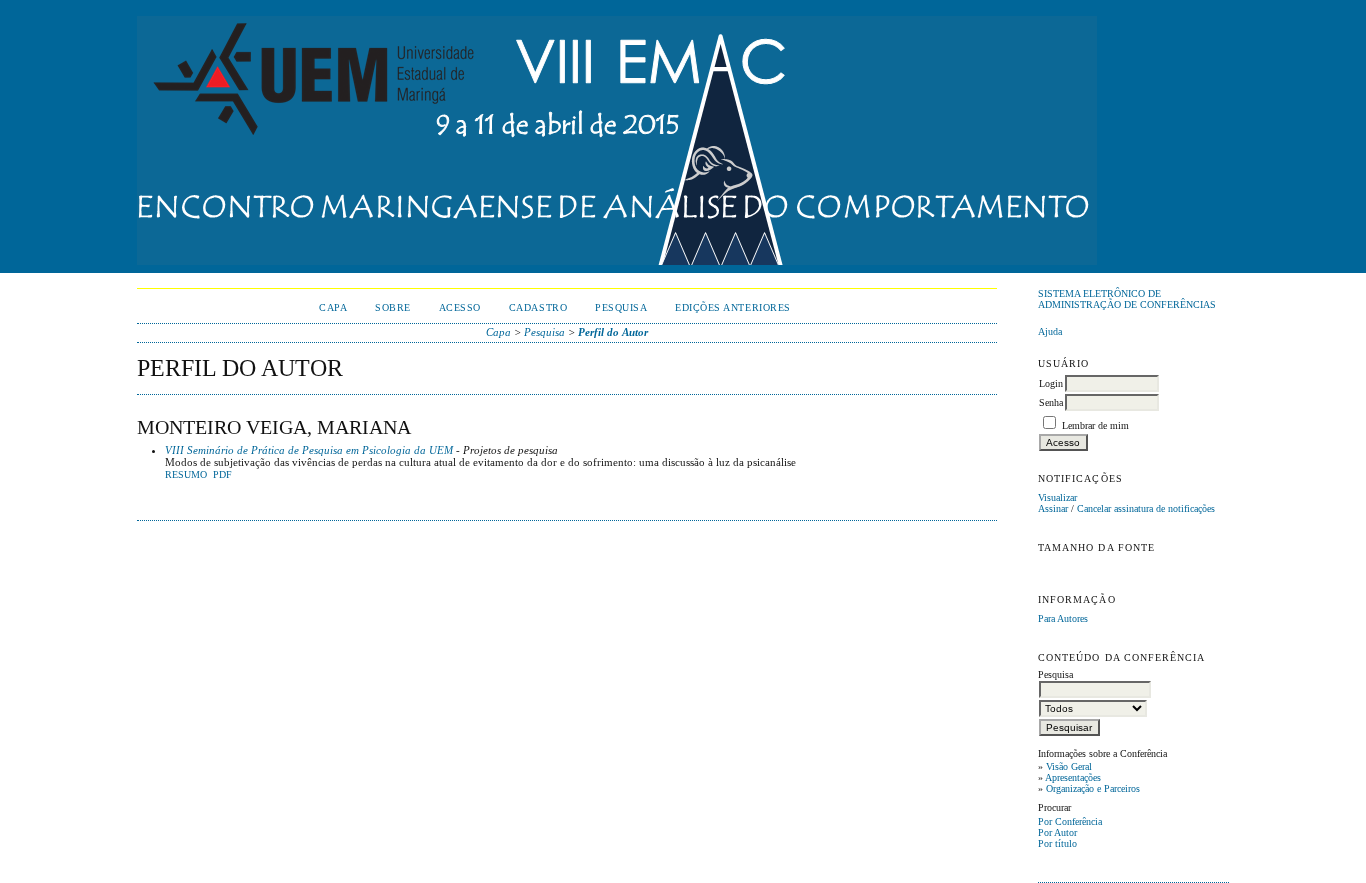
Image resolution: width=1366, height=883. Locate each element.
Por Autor (1057, 832)
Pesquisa (621, 307)
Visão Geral (1069, 766)
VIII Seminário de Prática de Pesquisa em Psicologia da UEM (309, 450)
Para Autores (1063, 618)
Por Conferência (1070, 821)
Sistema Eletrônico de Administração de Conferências (1127, 299)
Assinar (1053, 508)
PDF (222, 475)
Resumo (186, 475)
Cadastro (538, 307)
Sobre (393, 307)
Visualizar (1057, 497)
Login (1051, 383)
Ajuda (1050, 331)
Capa (333, 307)
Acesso (460, 307)
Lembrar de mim (1095, 425)
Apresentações (1073, 777)
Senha (1051, 402)
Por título (1057, 843)
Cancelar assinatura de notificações (1146, 508)
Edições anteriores (732, 307)
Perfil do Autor (613, 332)
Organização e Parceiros (1093, 788)
